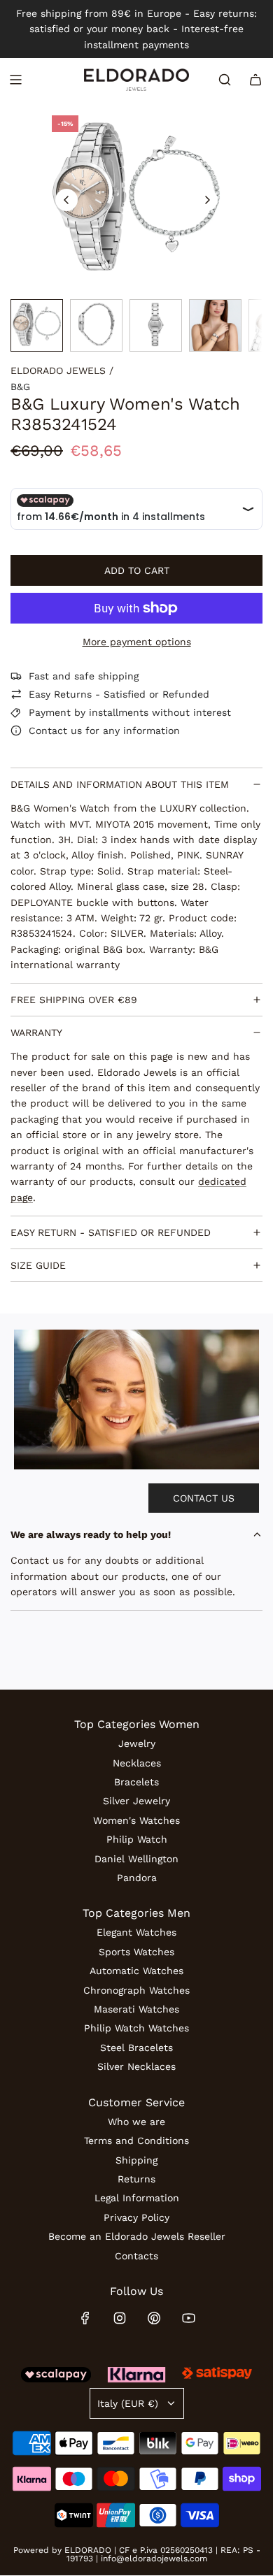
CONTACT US (204, 1498)
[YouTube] (188, 2318)
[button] (66, 200)
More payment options (137, 642)
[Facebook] (85, 2318)
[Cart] (255, 80)
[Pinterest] (154, 2318)
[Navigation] (15, 80)
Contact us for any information (104, 731)
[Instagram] (120, 2318)
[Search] (225, 80)
